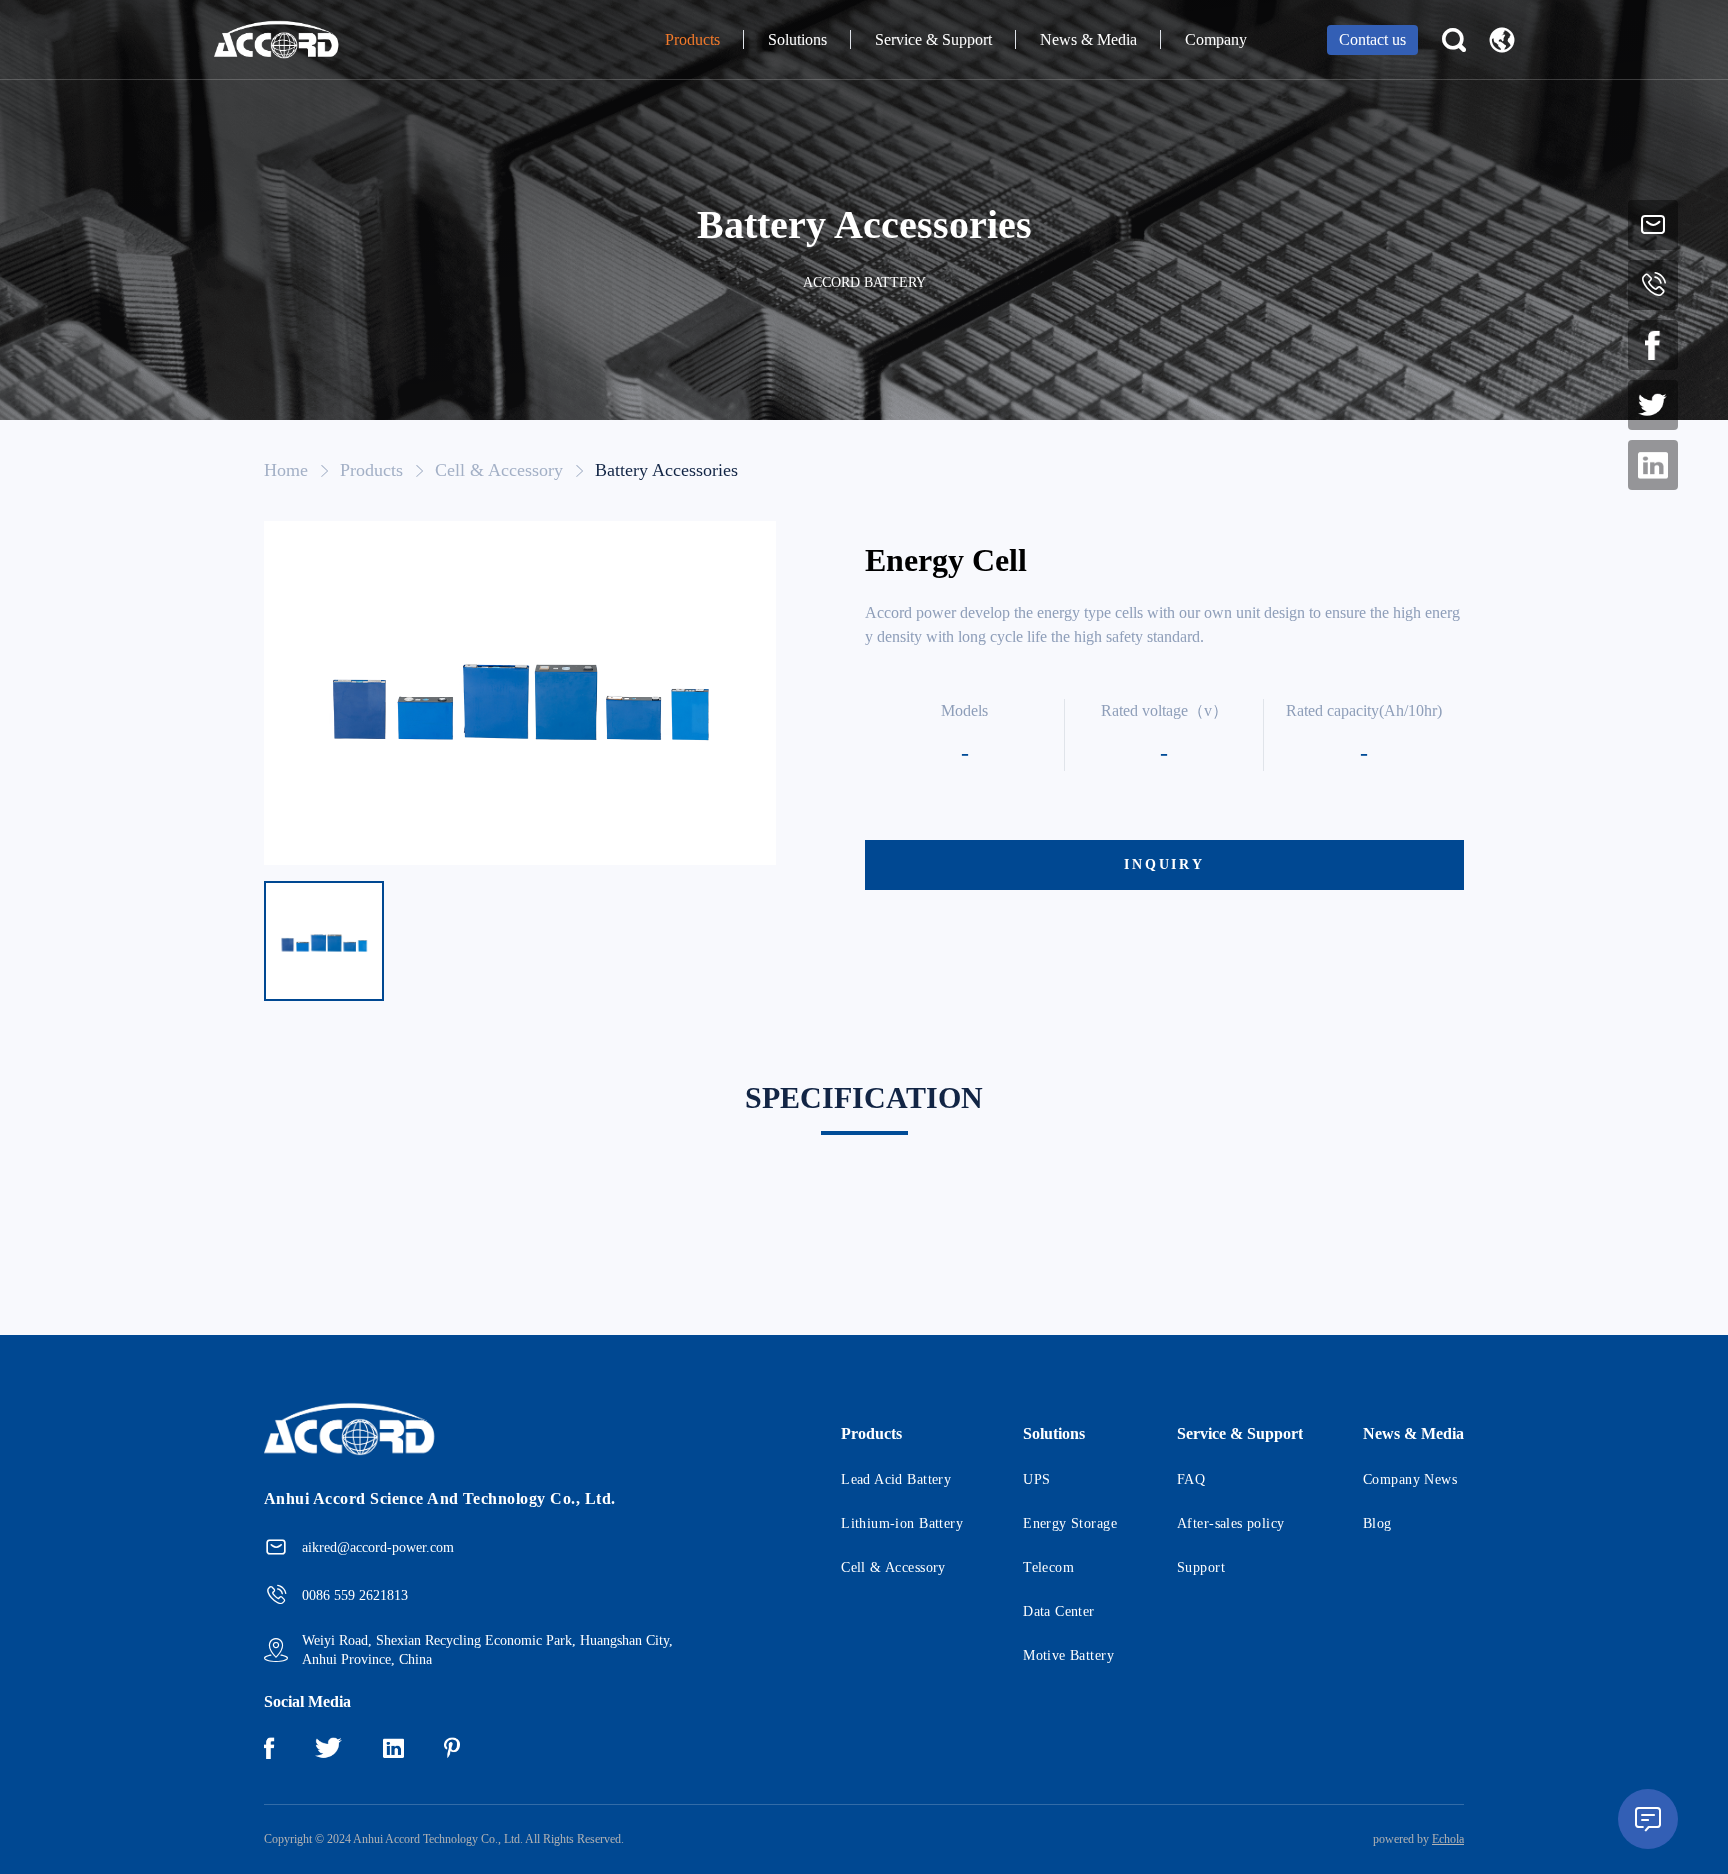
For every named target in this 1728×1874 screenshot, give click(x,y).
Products (692, 39)
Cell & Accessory (499, 470)
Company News (1410, 1479)
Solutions (797, 39)
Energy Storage (1070, 1523)
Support (1201, 1567)
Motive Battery (1068, 1655)
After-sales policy (1231, 1523)
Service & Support (933, 39)
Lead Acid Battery (896, 1479)
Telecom (1048, 1567)
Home (286, 470)
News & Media (1088, 39)
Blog (1377, 1523)
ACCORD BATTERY (864, 282)
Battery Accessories (666, 470)
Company (1216, 39)
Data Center (1059, 1611)
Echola (1448, 1839)
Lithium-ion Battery (902, 1523)
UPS (1036, 1479)
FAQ (1191, 1479)
